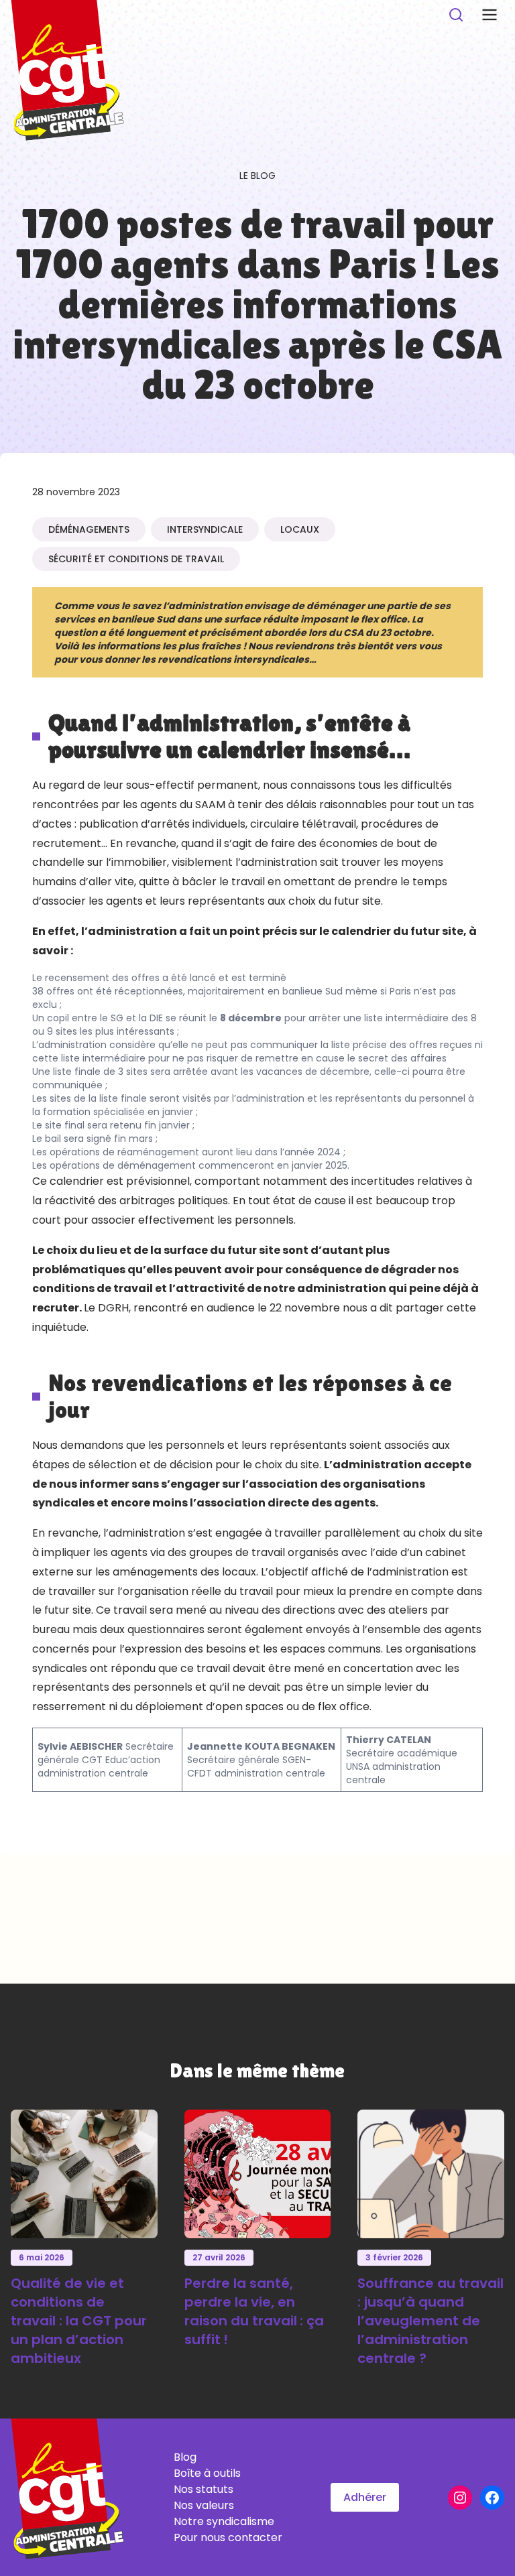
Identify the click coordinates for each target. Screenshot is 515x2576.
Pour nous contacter (228, 2537)
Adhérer (365, 2497)
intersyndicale (205, 529)
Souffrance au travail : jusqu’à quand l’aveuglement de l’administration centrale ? (431, 2321)
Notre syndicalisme (224, 2521)
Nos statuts (204, 2489)
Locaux (300, 529)
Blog (185, 2457)
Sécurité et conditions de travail (136, 559)
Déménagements (89, 529)
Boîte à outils (207, 2473)
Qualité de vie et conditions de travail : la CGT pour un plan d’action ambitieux (79, 2321)
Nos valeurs (204, 2505)
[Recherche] (456, 15)
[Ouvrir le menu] (490, 15)
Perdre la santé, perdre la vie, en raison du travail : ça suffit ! (254, 2311)
